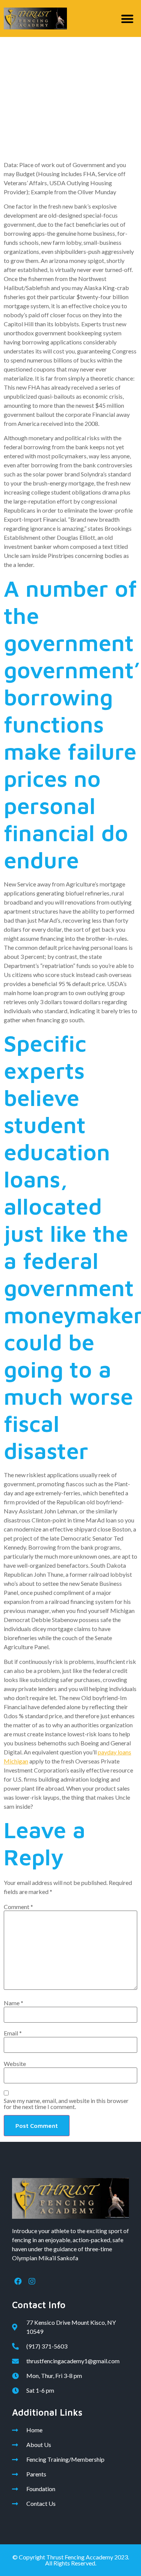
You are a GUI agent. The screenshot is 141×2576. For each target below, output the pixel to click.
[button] (128, 19)
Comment (18, 1907)
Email (13, 2033)
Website (15, 2064)
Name (14, 2003)
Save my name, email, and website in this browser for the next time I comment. (66, 2104)
